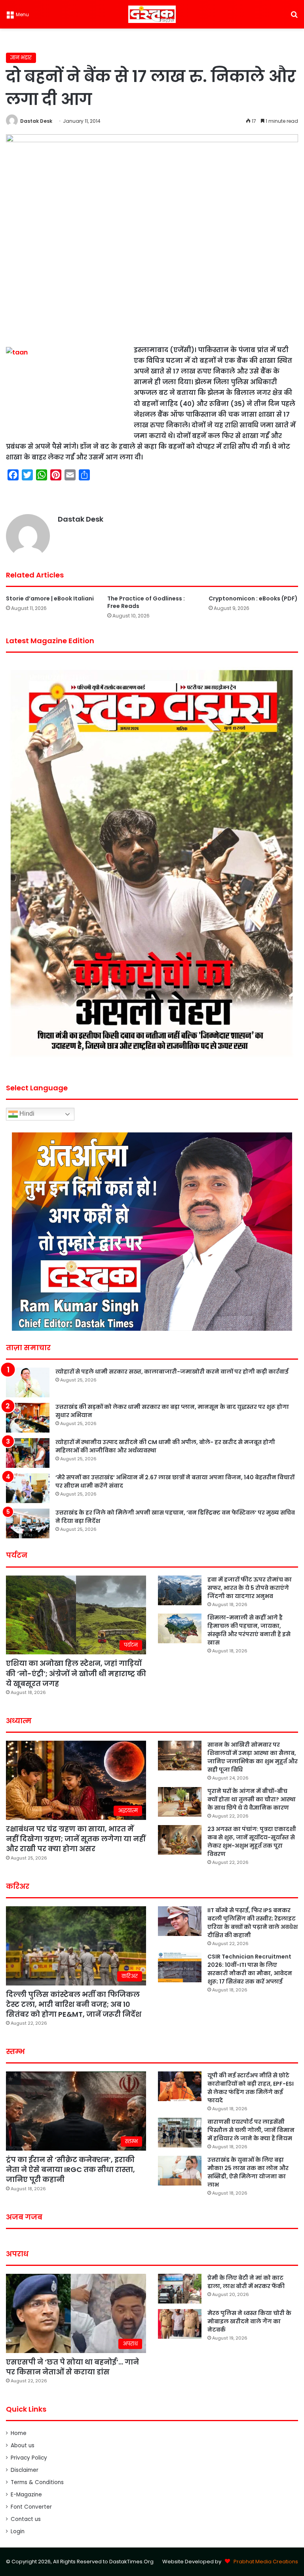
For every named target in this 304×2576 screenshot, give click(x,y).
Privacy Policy (29, 2458)
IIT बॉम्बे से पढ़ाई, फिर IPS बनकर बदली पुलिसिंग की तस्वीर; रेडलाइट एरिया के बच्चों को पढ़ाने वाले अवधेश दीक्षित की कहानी (253, 1923)
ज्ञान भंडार (21, 58)
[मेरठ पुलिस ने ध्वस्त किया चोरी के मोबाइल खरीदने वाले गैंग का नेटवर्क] (180, 2324)
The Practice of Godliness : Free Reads (146, 602)
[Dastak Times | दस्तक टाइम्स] (152, 14)
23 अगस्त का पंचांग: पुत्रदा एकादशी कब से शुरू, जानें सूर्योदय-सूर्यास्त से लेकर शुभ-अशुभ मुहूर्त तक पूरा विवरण (252, 1841)
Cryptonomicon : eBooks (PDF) (253, 598)
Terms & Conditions (37, 2482)
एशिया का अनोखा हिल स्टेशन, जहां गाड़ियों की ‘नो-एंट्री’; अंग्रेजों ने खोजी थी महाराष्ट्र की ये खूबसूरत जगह (76, 1673)
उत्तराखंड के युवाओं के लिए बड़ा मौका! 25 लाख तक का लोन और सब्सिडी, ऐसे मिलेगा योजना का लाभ (248, 2172)
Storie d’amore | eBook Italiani (50, 598)
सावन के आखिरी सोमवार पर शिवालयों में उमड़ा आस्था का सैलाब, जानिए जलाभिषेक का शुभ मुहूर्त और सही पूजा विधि (253, 1757)
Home (19, 2433)
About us (23, 2445)
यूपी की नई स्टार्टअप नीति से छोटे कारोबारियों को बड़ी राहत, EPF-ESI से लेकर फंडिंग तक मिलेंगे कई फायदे (251, 2088)
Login (18, 2531)
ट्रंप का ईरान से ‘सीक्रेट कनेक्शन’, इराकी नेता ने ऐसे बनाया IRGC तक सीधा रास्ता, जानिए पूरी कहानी (70, 2169)
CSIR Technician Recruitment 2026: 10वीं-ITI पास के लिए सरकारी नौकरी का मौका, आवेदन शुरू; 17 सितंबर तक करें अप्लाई (250, 1969)
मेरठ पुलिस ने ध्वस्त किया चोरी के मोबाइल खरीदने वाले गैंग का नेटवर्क (249, 2321)
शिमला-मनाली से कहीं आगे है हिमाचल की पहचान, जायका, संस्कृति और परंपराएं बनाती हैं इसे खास (249, 1630)
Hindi (26, 1114)
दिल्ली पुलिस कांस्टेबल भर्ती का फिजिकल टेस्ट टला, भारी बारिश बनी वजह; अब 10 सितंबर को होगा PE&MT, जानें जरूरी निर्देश (74, 2004)
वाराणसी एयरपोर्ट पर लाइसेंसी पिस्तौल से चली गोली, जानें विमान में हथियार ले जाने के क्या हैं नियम (251, 2130)
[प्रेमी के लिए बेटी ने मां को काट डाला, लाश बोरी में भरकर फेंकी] (180, 2289)
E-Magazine (26, 2495)
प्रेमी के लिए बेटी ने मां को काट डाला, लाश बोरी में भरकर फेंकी (246, 2282)
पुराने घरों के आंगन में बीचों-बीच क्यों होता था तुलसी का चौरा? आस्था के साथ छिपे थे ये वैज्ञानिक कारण (252, 1799)
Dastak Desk (36, 121)
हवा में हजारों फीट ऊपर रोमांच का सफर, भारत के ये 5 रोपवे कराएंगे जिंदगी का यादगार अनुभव (250, 1588)
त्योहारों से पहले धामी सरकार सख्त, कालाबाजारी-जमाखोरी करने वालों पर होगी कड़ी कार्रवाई (172, 1372)
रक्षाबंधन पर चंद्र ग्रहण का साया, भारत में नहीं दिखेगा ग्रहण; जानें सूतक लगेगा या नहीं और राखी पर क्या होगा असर (76, 1839)
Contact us (26, 2519)
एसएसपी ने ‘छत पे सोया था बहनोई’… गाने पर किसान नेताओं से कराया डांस (72, 2367)
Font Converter (31, 2507)
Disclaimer (25, 2470)
